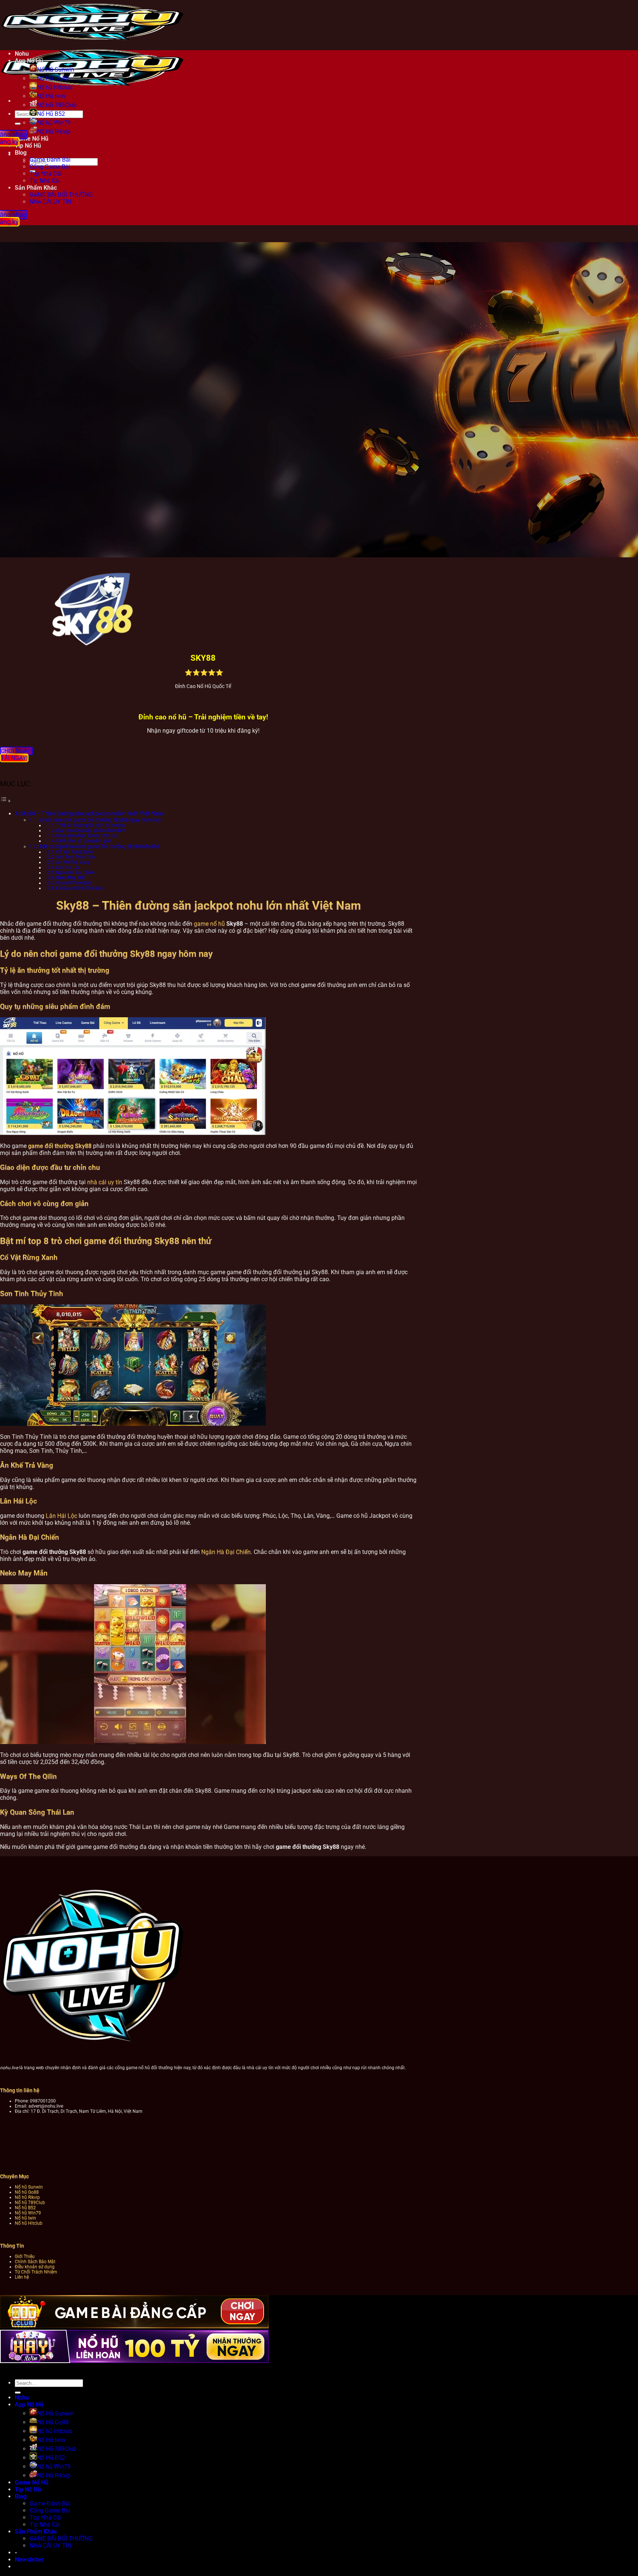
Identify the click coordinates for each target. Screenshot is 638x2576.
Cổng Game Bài (50, 167)
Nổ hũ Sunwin (29, 2187)
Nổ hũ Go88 (27, 2192)
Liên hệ (22, 2277)
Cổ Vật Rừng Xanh (75, 852)
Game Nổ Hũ (32, 2482)
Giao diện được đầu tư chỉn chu (87, 836)
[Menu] (11, 101)
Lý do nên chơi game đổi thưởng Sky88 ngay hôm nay (100, 820)
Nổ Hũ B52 (51, 114)
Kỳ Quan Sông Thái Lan (80, 888)
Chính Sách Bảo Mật (35, 2262)
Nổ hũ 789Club (30, 2202)
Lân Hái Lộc (68, 867)
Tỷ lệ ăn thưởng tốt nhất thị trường (90, 825)
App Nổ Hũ (29, 61)
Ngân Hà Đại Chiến (75, 873)
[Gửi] (18, 124)
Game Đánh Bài (50, 160)
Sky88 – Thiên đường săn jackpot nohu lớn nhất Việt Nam (92, 814)
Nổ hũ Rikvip (27, 2197)
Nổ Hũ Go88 (53, 78)
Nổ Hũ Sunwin (56, 70)
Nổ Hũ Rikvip (54, 2475)
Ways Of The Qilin (74, 883)
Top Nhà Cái (46, 174)
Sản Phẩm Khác (36, 188)
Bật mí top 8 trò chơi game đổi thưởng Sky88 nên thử (100, 846)
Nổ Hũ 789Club (57, 105)
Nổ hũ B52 (25, 2208)
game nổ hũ (209, 924)
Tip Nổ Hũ (28, 2489)
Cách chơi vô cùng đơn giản (84, 841)
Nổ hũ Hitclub (55, 87)
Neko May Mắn (71, 878)
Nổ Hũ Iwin (51, 96)
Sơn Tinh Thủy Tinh (76, 857)
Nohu (22, 54)
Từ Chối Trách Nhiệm (36, 2272)
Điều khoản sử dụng (35, 2267)
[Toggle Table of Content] (6, 801)
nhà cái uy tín (105, 1182)
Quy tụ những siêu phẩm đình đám (91, 830)
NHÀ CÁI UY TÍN (50, 202)
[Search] (11, 154)
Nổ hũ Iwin (25, 2218)
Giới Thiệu (25, 2256)
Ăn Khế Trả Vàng (73, 862)
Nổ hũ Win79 (54, 123)
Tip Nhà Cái (45, 181)
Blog (21, 2496)
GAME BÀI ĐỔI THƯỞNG (61, 195)
